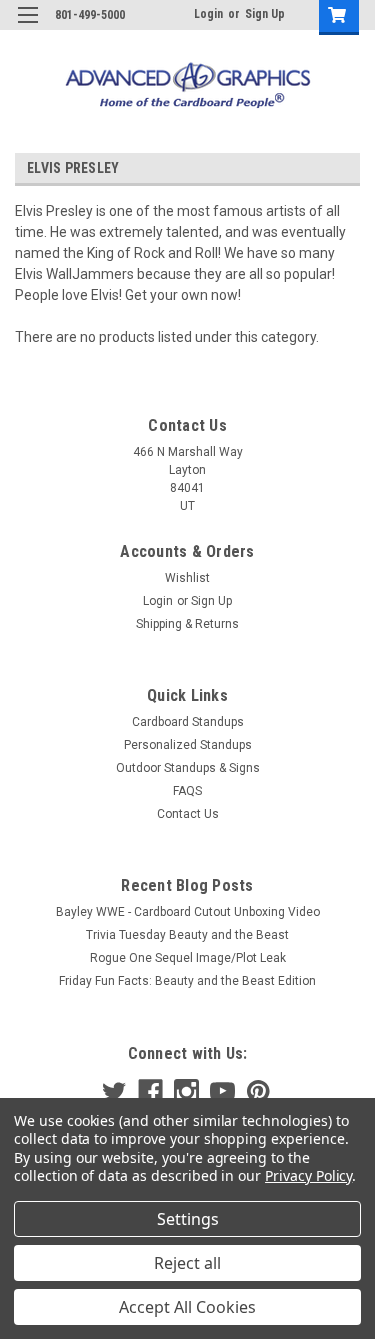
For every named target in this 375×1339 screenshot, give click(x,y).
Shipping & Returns (187, 624)
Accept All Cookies (187, 1307)
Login (208, 14)
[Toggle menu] (27, 27)
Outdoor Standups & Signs (188, 768)
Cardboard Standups (188, 722)
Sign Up (265, 14)
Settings (188, 1219)
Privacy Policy (308, 1175)
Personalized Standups (188, 745)
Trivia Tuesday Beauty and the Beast (187, 935)
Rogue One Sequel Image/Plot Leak (188, 958)
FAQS (187, 791)
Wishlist (187, 578)
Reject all (187, 1263)
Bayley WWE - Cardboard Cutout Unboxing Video (188, 912)
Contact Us (188, 814)
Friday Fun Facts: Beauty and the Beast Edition (187, 981)
